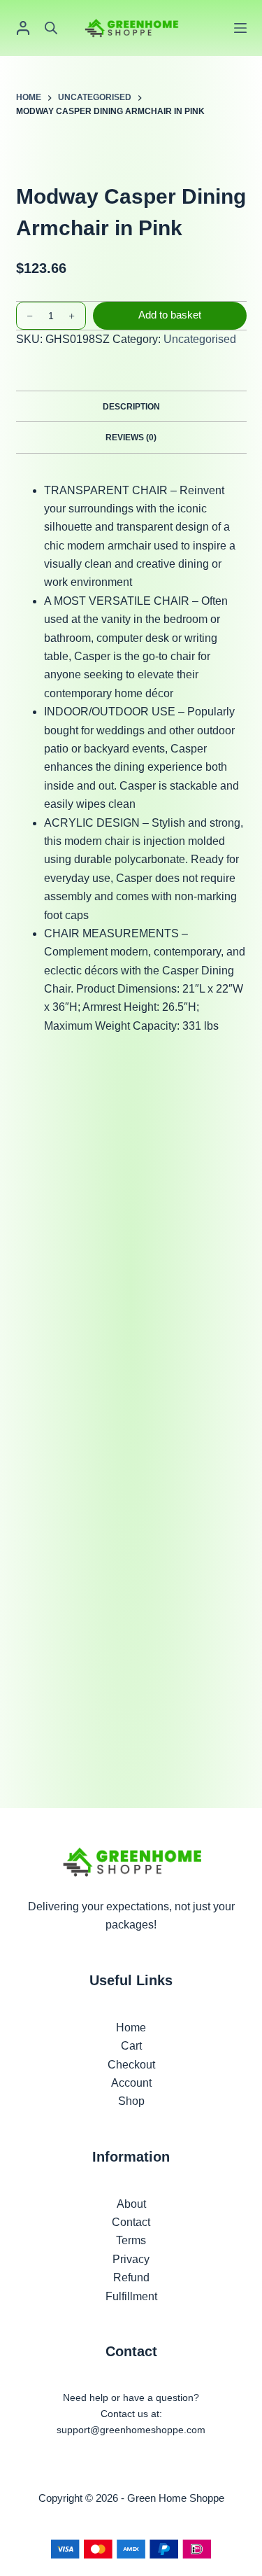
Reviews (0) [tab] (131, 437)
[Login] (23, 28)
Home (131, 2028)
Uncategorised (200, 339)
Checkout (131, 2065)
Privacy (131, 2259)
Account (131, 2083)
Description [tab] (131, 407)
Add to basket (170, 315)
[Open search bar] (51, 28)
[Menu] (240, 28)
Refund (131, 2277)
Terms (131, 2240)
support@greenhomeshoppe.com (131, 2430)
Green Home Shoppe (176, 2498)
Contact (131, 2222)
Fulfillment (131, 2296)
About (131, 2204)
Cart (131, 2046)
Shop (131, 2101)
